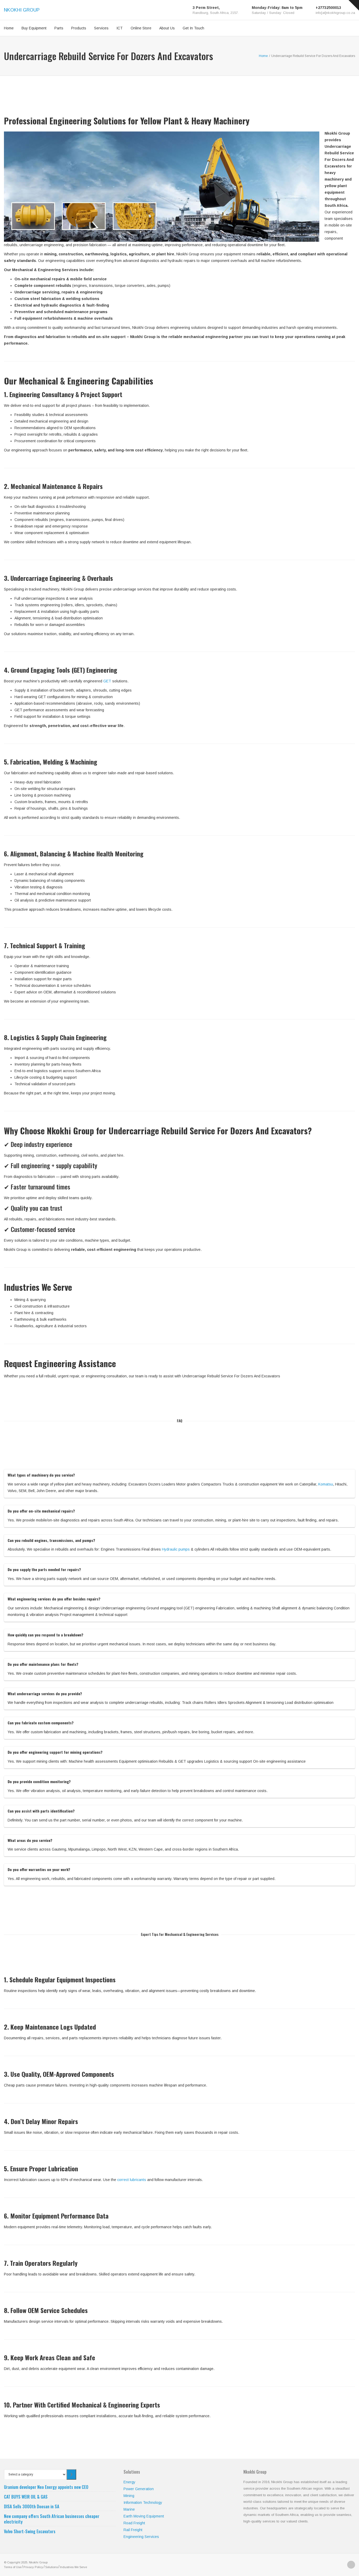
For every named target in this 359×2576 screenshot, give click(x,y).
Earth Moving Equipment (144, 2516)
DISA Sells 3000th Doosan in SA (32, 2506)
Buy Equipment (34, 28)
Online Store (141, 28)
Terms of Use (13, 2567)
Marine (129, 2509)
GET (107, 681)
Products (79, 28)
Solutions (52, 2567)
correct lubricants (132, 2180)
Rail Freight (133, 2530)
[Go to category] (71, 2474)
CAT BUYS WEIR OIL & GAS (26, 2497)
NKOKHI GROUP (22, 10)
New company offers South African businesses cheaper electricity (52, 2519)
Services (101, 28)
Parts (59, 28)
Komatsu (326, 1484)
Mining (129, 2496)
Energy (129, 2482)
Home (9, 28)
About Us (167, 28)
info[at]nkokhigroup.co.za (335, 13)
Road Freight (134, 2523)
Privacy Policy (33, 2567)
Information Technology (143, 2503)
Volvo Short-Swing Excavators (30, 2531)
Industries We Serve (73, 2567)
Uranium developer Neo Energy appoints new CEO (46, 2487)
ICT (120, 28)
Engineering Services (141, 2537)
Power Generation (139, 2489)
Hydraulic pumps (176, 1549)
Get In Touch (193, 28)
